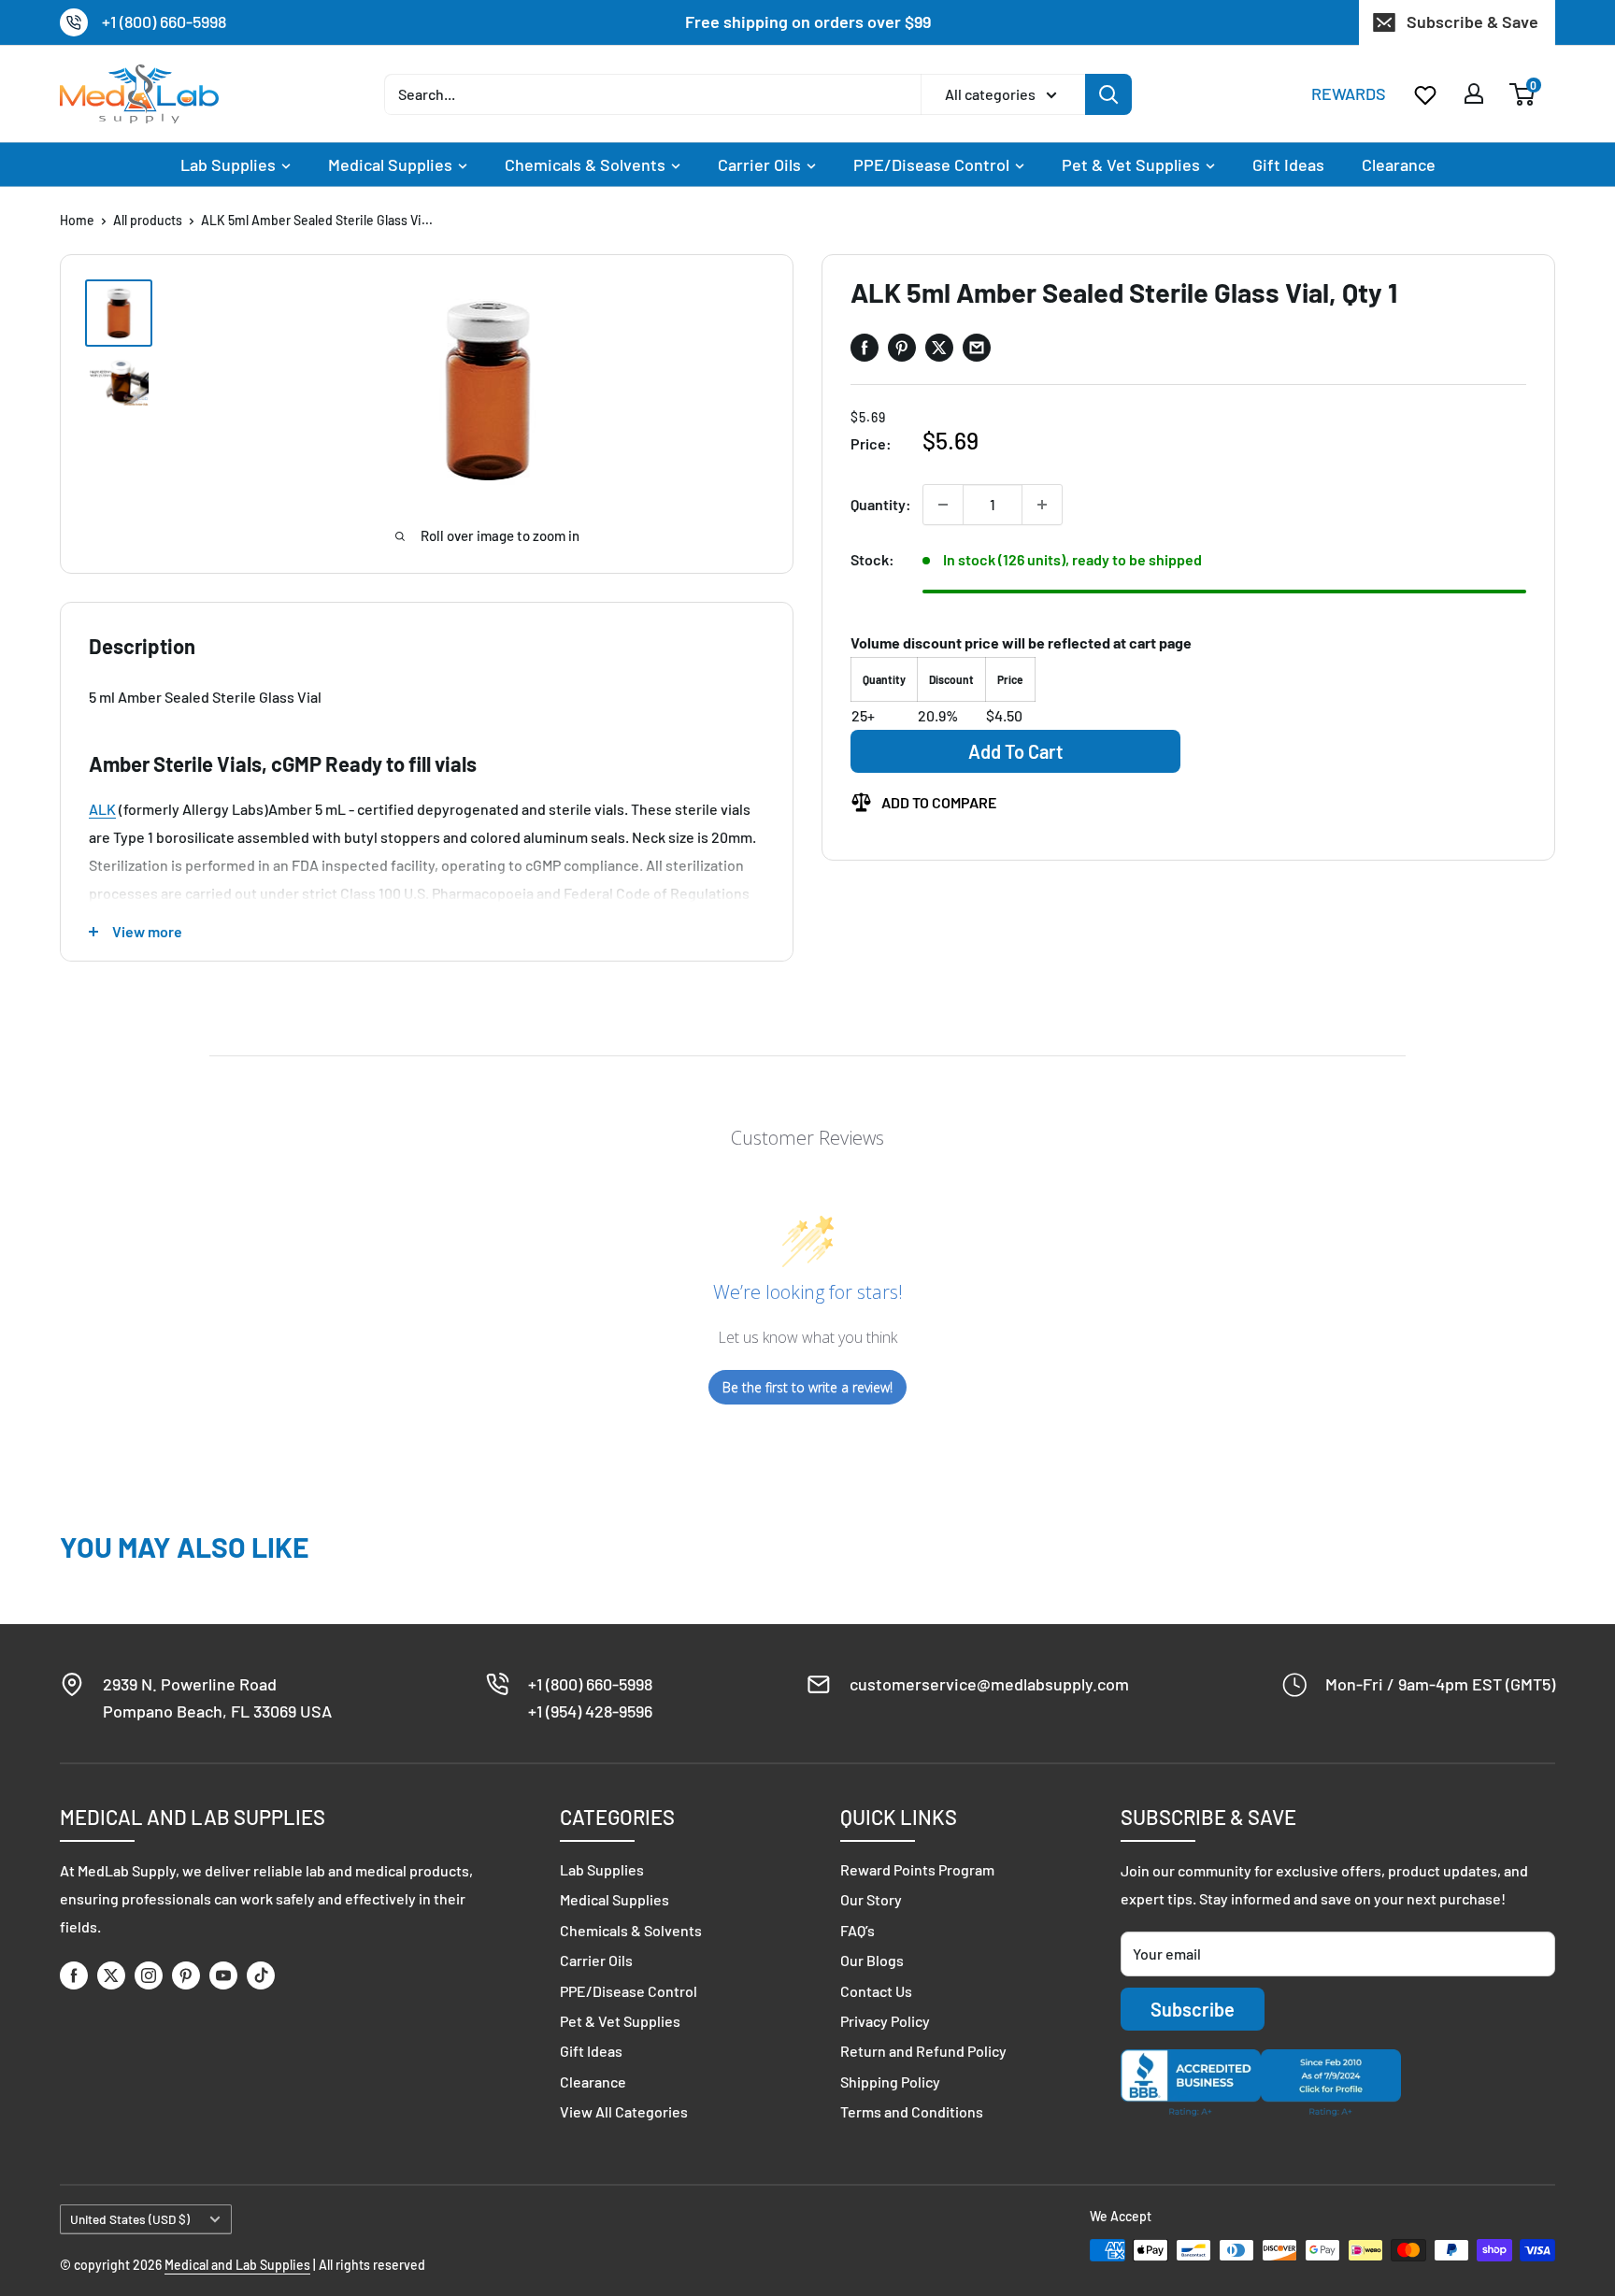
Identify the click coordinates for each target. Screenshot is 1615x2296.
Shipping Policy (890, 2082)
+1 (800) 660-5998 (164, 21)
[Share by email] (977, 348)
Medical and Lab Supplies (237, 2265)
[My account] (1474, 93)
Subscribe (1193, 2009)
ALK (102, 809)
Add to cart (1015, 751)
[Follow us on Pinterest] (186, 1975)
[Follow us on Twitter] (111, 1975)
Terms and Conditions (912, 2111)
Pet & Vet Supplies (1131, 164)
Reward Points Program (917, 1869)
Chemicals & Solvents (585, 164)
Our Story (871, 1899)
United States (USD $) (130, 2219)
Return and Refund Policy (923, 2051)
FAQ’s (858, 1930)
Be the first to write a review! (807, 1387)
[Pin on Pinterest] (902, 348)
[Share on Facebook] (865, 348)
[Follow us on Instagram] (149, 1975)
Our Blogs (872, 1960)
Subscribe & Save (1472, 21)
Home (77, 220)
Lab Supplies (228, 164)
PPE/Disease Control (931, 164)
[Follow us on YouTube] (223, 1975)
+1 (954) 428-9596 (590, 1711)
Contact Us (876, 1991)
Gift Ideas (1288, 164)
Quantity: (881, 504)
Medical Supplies (390, 164)
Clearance (1399, 164)
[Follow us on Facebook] (74, 1975)
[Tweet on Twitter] (939, 348)
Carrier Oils (759, 164)
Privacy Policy (885, 2021)
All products (148, 220)
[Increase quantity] (1042, 505)
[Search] (1108, 93)
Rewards (1349, 93)
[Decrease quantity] (943, 505)
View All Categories (624, 2111)
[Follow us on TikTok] (261, 1975)
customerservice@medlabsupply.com (989, 1684)
